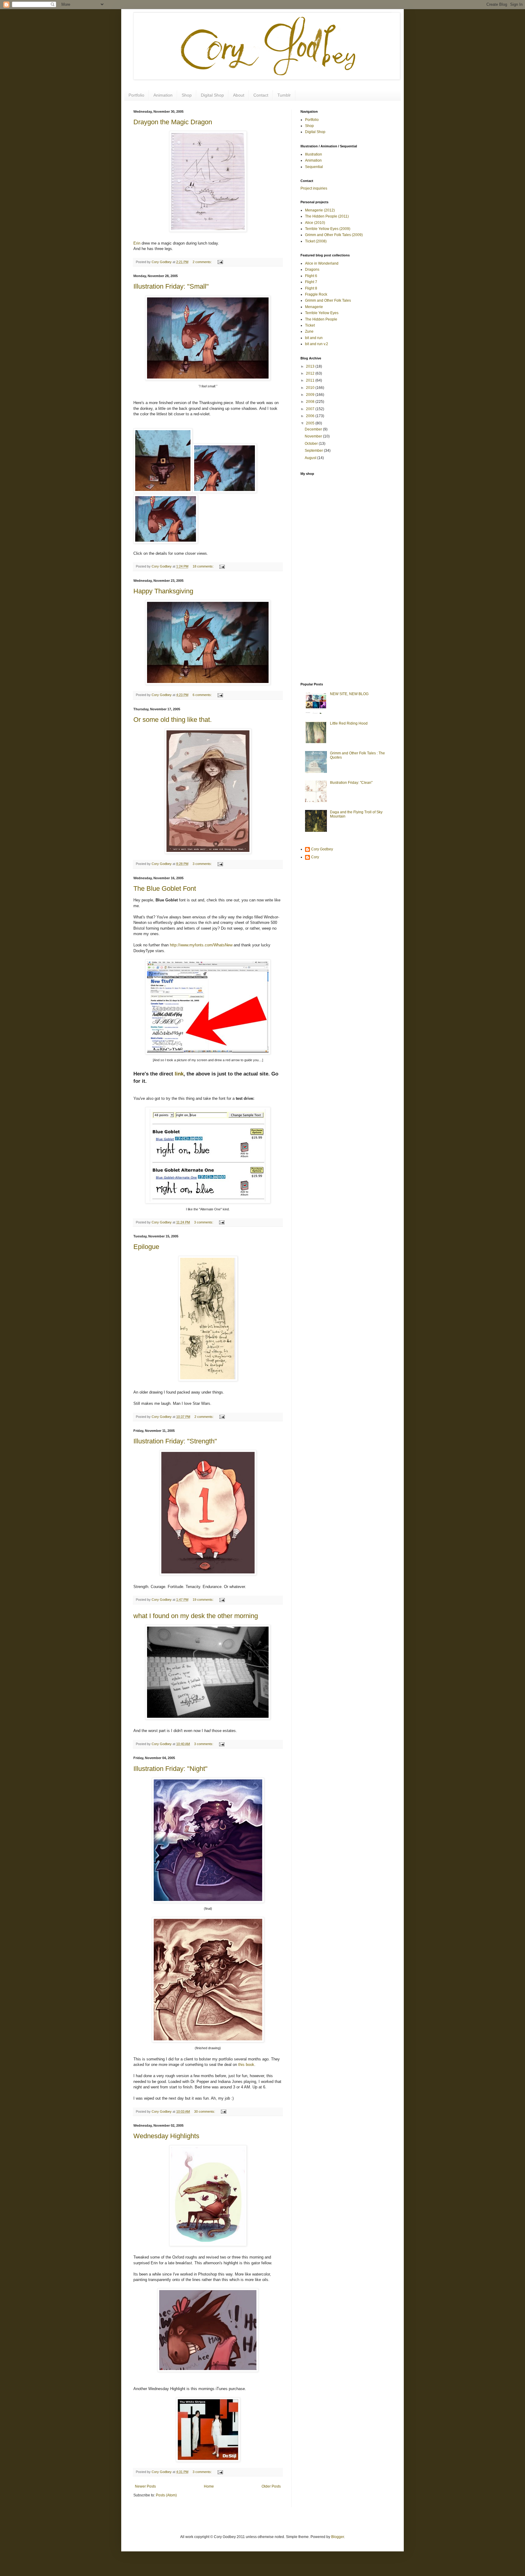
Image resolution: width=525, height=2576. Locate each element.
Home (209, 2486)
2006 (311, 416)
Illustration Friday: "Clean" (351, 783)
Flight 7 (311, 282)
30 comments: (205, 2111)
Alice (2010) (315, 223)
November (314, 436)
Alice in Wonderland (322, 263)
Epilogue (146, 1247)
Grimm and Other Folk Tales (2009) (334, 235)
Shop (187, 95)
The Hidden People (321, 319)
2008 (311, 402)
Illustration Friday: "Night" (170, 1769)
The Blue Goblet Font (165, 888)
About (239, 95)
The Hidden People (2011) (327, 216)
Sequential (314, 167)
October (312, 444)
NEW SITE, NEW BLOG (349, 694)
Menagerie (314, 307)
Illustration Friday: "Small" (171, 286)
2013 (311, 366)
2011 (311, 380)
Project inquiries (314, 188)
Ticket (310, 325)
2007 (311, 409)
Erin (137, 243)
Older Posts (271, 2486)
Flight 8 (311, 288)
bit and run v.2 (317, 344)
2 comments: (203, 262)
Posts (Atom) (166, 2495)
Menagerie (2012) (320, 210)
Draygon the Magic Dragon (173, 122)
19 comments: (204, 1600)
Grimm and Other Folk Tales (328, 300)
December (314, 429)
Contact (261, 95)
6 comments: (203, 695)
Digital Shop (212, 95)
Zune (309, 331)
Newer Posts (145, 2486)
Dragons (312, 269)
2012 (311, 373)
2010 (311, 388)
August (311, 458)
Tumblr (284, 95)
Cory (315, 857)
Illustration (314, 154)
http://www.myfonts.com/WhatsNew (201, 945)
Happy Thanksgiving (163, 591)
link (179, 1074)
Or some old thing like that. (173, 720)
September (314, 451)
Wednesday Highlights (166, 2136)
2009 (311, 395)
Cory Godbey (322, 849)
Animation (163, 95)
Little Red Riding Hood (349, 723)
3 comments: (203, 864)
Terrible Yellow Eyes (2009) (328, 229)
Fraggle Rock (316, 294)
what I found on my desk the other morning (196, 1616)
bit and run (314, 338)
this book (246, 2065)
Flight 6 (311, 276)
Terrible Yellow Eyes (322, 313)
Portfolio (136, 95)
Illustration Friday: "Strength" (175, 1441)
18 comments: (204, 566)
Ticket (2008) (316, 241)
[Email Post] (220, 262)
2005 (311, 423)
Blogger (338, 2537)
